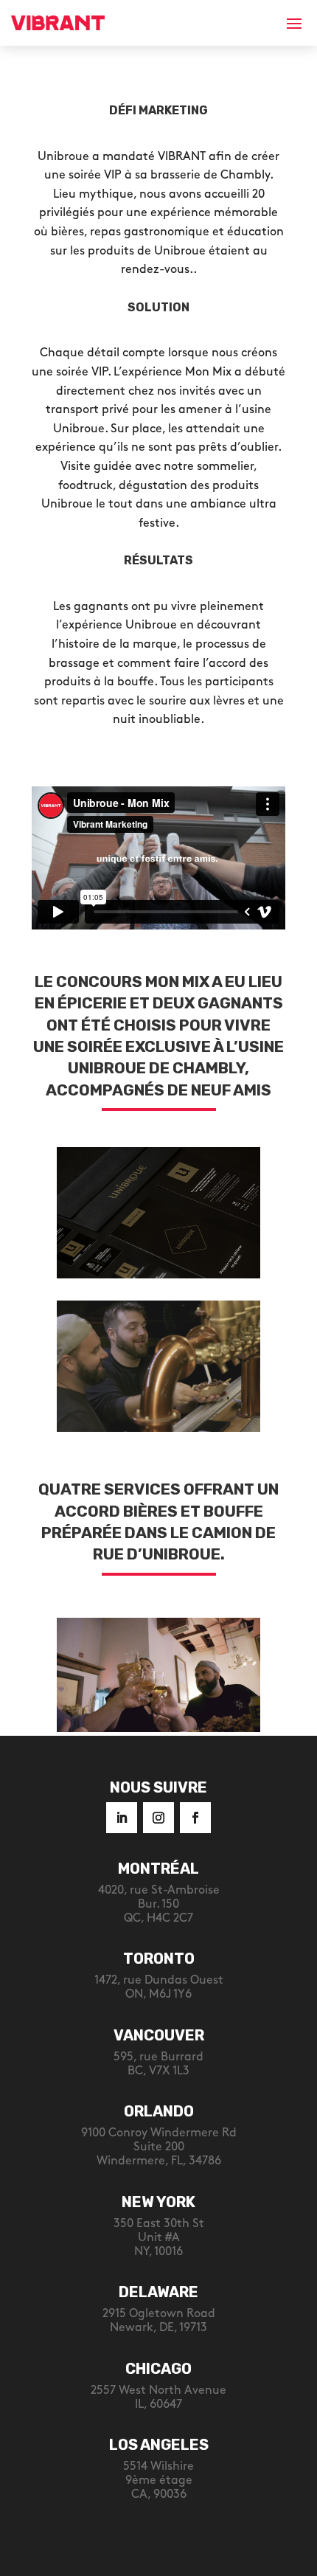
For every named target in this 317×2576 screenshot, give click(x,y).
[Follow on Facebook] (195, 1818)
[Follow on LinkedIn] (122, 1818)
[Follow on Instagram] (158, 1818)
